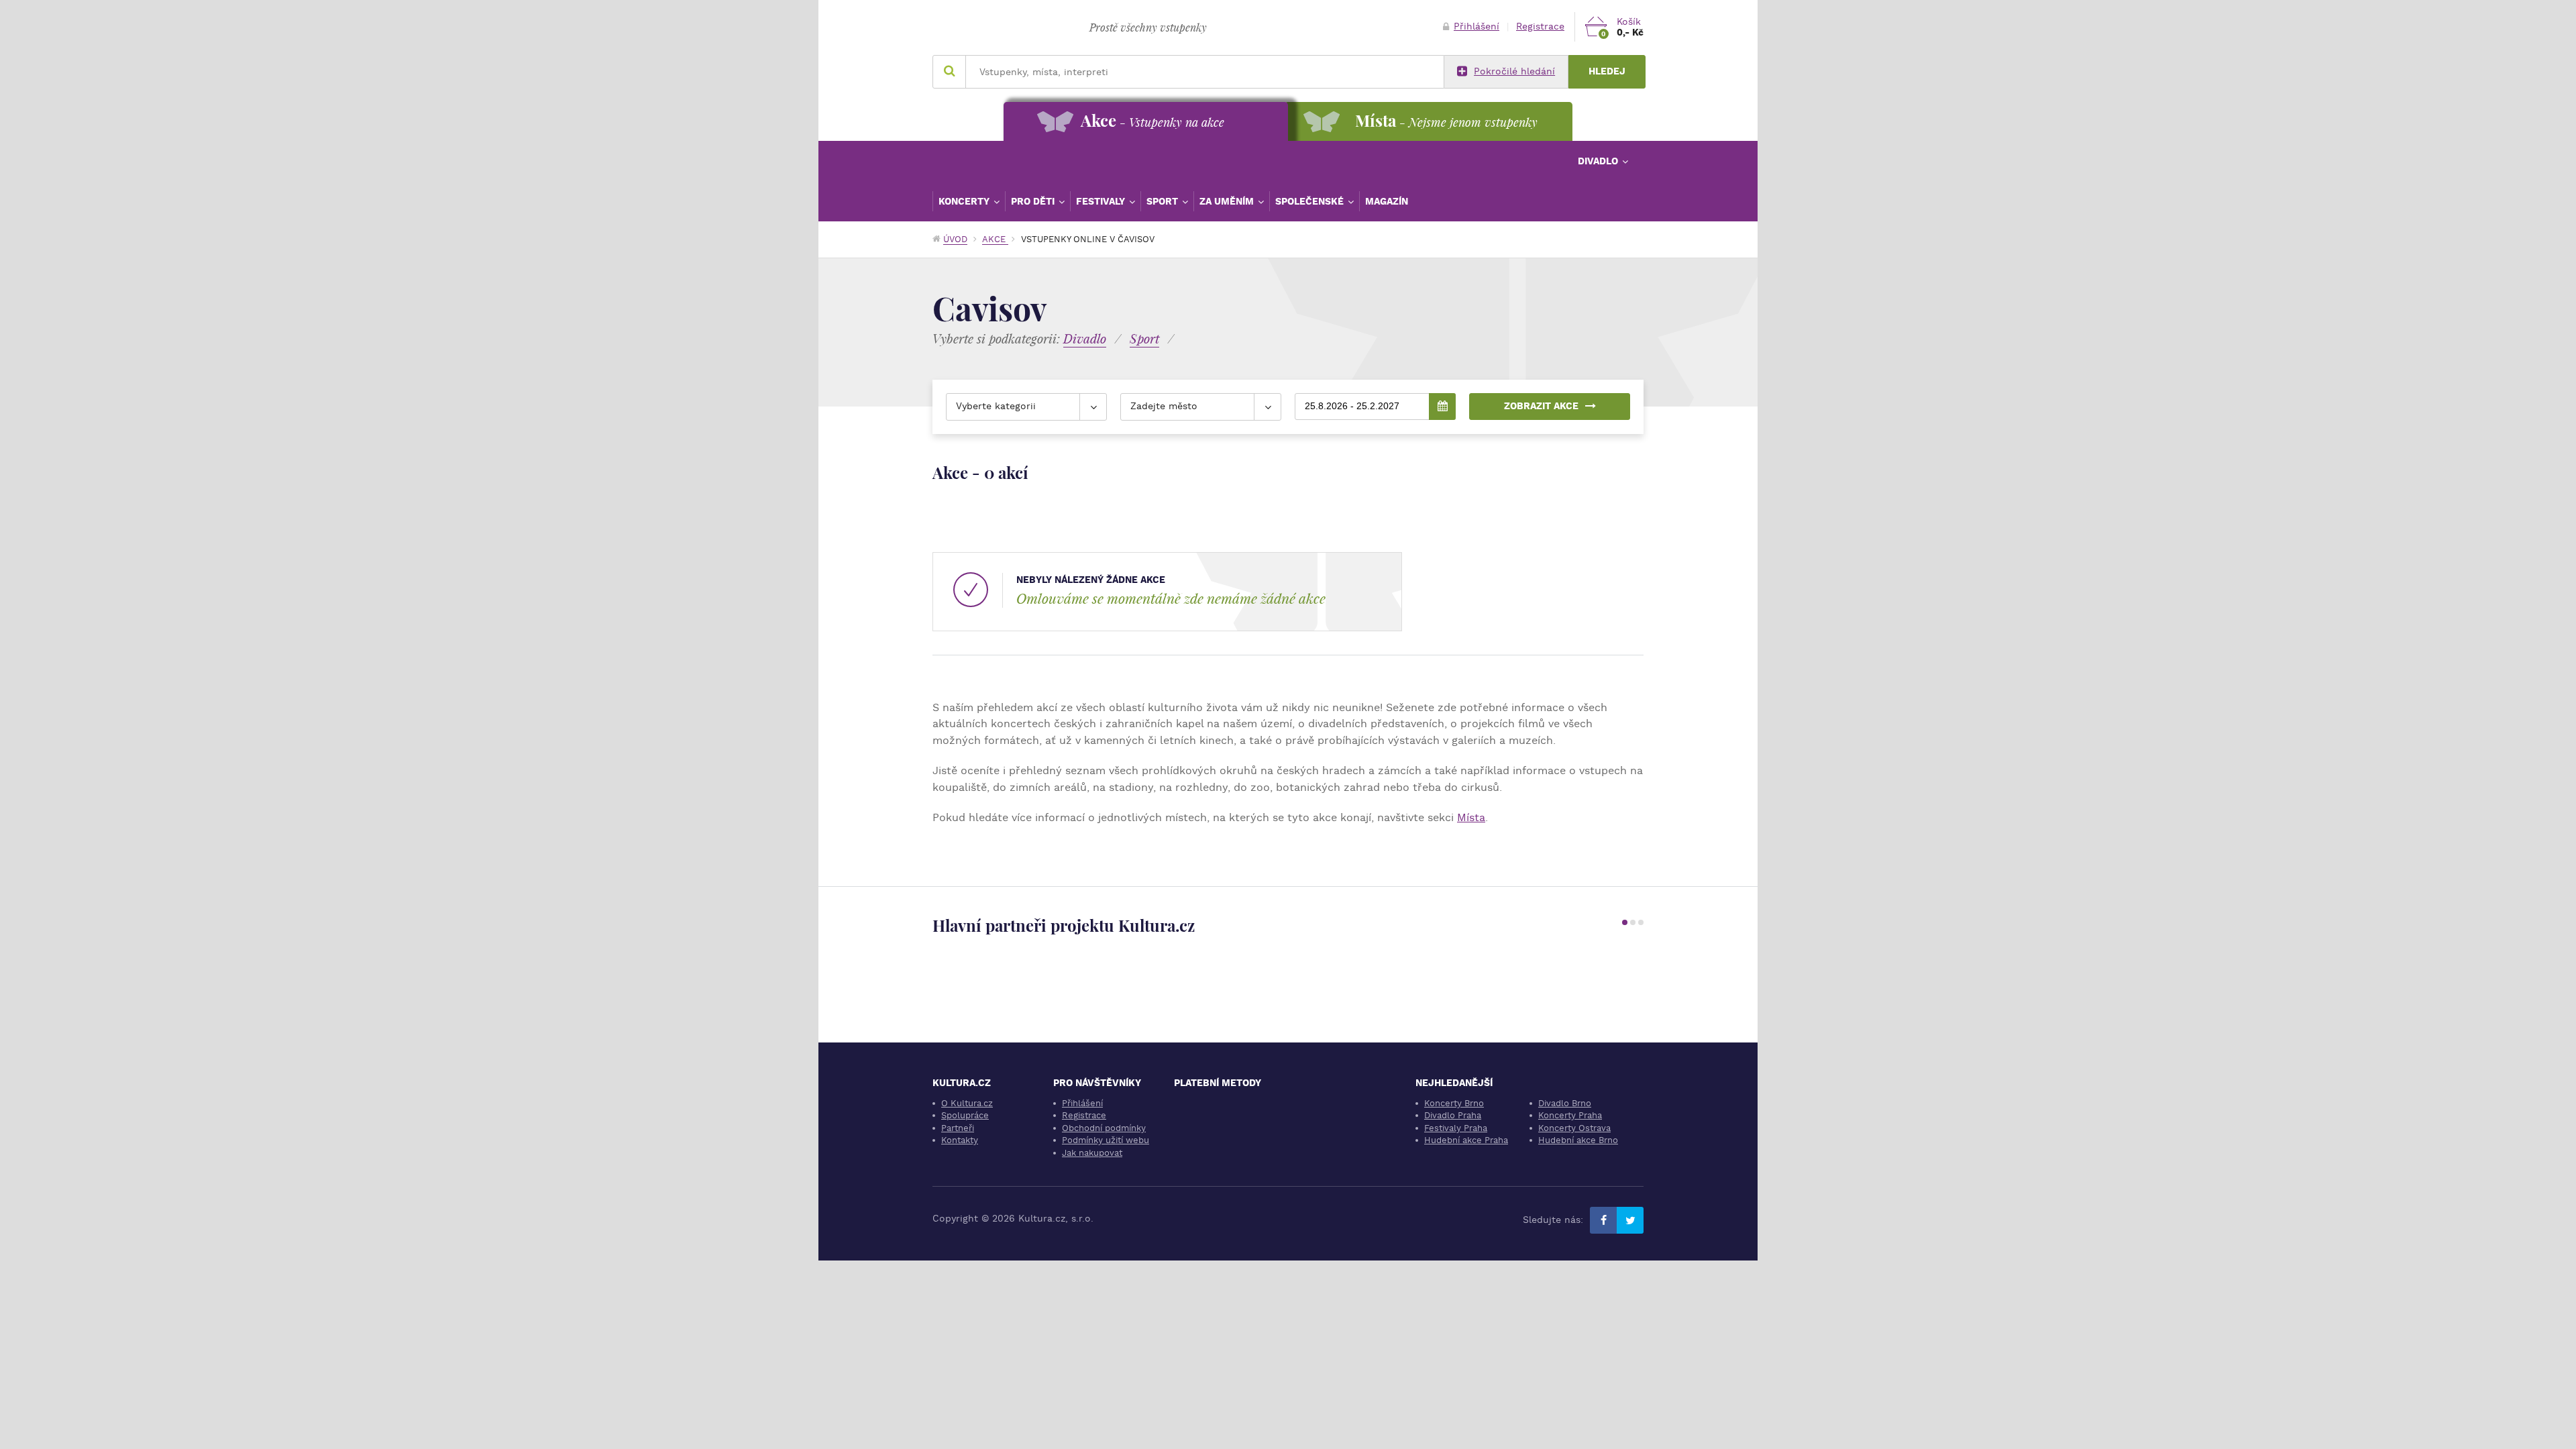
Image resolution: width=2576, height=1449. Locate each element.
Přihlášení (1477, 26)
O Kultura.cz (967, 1103)
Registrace (1540, 26)
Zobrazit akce (1541, 406)
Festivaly (1102, 201)
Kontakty (960, 1140)
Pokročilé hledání (1514, 71)
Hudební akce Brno (1578, 1140)
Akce (995, 239)
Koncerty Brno (1454, 1103)
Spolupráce (965, 1115)
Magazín (1387, 201)
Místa (1471, 817)
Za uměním (1228, 201)
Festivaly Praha (1456, 1128)
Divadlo (1599, 161)
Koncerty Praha (1570, 1115)
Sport (1164, 201)
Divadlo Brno (1565, 1103)
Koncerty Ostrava (1574, 1128)
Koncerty (965, 201)
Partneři (958, 1128)
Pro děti (1034, 201)
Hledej (1607, 71)
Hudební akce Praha (1466, 1140)
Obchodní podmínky (1104, 1128)
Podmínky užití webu (1106, 1140)
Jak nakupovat (1092, 1153)
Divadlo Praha (1453, 1115)
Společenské (1311, 201)
